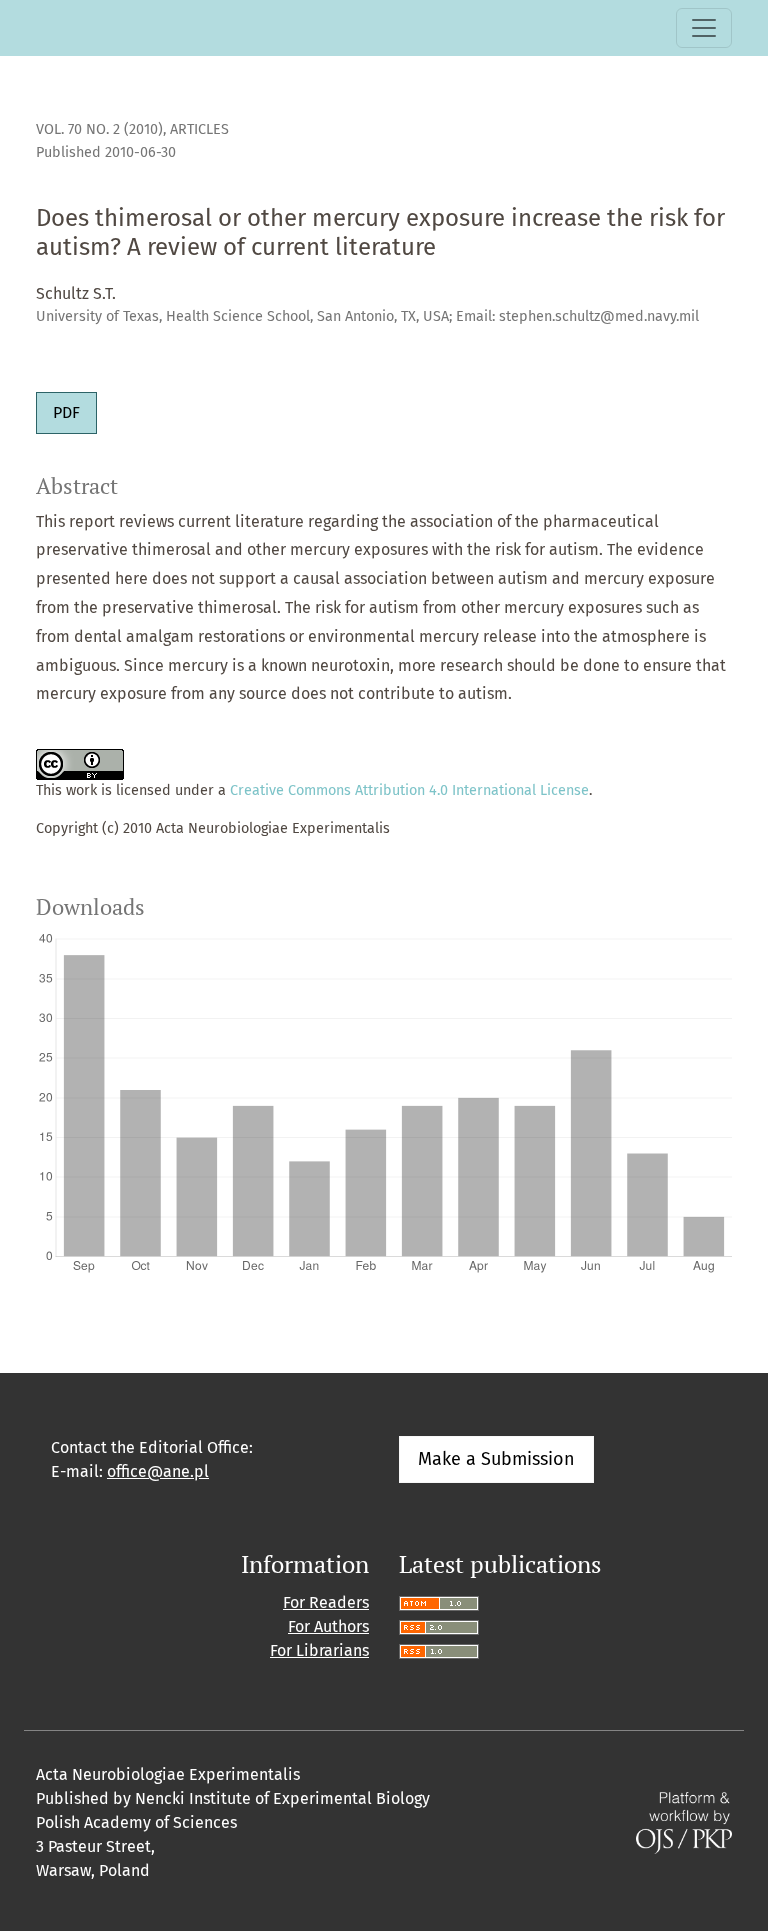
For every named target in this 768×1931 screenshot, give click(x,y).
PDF (66, 412)
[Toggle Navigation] (704, 28)
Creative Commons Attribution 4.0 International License (409, 790)
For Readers (326, 1602)
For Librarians (319, 1650)
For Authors (328, 1626)
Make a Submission (496, 1459)
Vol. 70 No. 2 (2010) (99, 129)
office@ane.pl (158, 1471)
